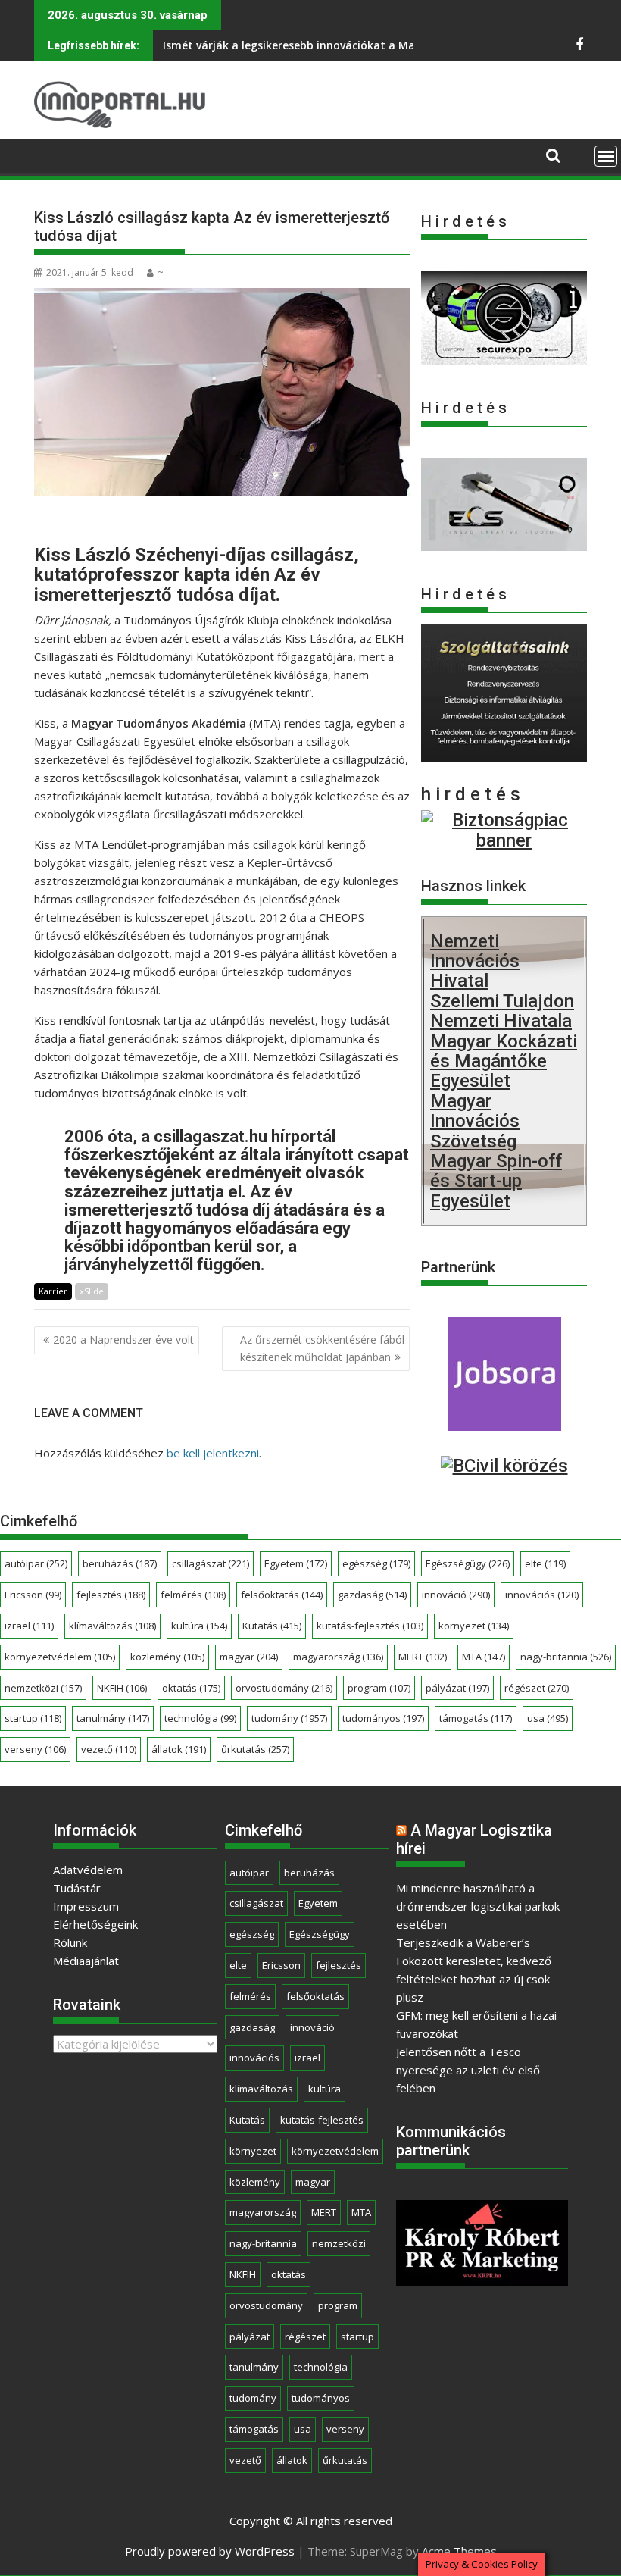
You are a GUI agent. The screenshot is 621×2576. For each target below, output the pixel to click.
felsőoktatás (282, 1595)
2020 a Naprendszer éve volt (123, 1340)
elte (545, 1563)
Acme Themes (459, 2551)
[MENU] (606, 156)
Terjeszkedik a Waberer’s (463, 1942)
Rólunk (70, 1942)
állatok (179, 1749)
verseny (35, 1749)
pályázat (457, 1688)
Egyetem (296, 1563)
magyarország (338, 1657)
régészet (537, 1688)
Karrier (53, 1291)
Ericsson (33, 1595)
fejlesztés (111, 1595)
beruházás (120, 1563)
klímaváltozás (112, 1626)
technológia (200, 1718)
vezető (109, 1749)
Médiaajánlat (86, 1961)
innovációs (542, 1595)
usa (548, 1718)
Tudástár (77, 1888)
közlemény (167, 1657)
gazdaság (372, 1595)
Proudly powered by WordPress (210, 2551)
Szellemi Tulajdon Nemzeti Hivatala (502, 1011)
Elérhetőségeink (95, 1924)
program (379, 1688)
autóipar (36, 1563)
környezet (474, 1626)
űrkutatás (255, 1749)
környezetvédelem (60, 1657)
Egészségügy (468, 1563)
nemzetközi (43, 1688)
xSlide (92, 1291)
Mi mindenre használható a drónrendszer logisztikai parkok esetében (478, 1906)
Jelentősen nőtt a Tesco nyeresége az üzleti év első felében (468, 2070)
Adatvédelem (88, 1870)
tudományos (383, 1718)
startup (33, 1718)
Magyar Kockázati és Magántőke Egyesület (504, 1061)
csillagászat (211, 1563)
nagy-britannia (566, 1657)
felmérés (193, 1595)
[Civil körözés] (504, 1466)
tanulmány (113, 1718)
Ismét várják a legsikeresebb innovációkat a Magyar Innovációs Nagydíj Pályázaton (384, 45)
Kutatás (272, 1626)
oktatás (191, 1688)
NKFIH (122, 1688)
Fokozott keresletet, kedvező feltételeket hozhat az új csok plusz (474, 1979)
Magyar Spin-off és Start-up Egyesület (496, 1181)
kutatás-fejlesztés (370, 1626)
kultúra (199, 1626)
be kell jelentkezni (213, 1453)
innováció (456, 1595)
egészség (376, 1563)
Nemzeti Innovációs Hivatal (475, 961)
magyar (249, 1657)
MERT (423, 1657)
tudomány (289, 1718)
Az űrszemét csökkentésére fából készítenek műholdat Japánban (322, 1348)
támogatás (476, 1718)
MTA (484, 1657)
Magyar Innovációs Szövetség (475, 1121)
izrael (29, 1626)
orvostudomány (284, 1688)
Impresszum (86, 1906)
